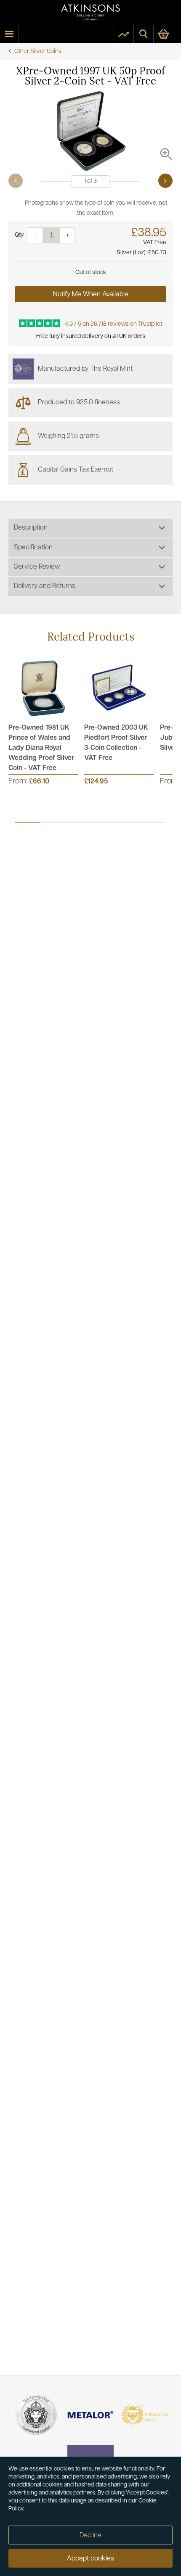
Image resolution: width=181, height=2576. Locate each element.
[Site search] (144, 34)
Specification (33, 548)
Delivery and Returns (45, 586)
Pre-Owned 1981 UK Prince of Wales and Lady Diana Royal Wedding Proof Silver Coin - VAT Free (41, 748)
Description (31, 528)
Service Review (37, 567)
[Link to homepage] (90, 12)
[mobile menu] (9, 34)
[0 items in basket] (167, 34)
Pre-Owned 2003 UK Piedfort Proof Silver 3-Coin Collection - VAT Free (116, 743)
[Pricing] (124, 34)
